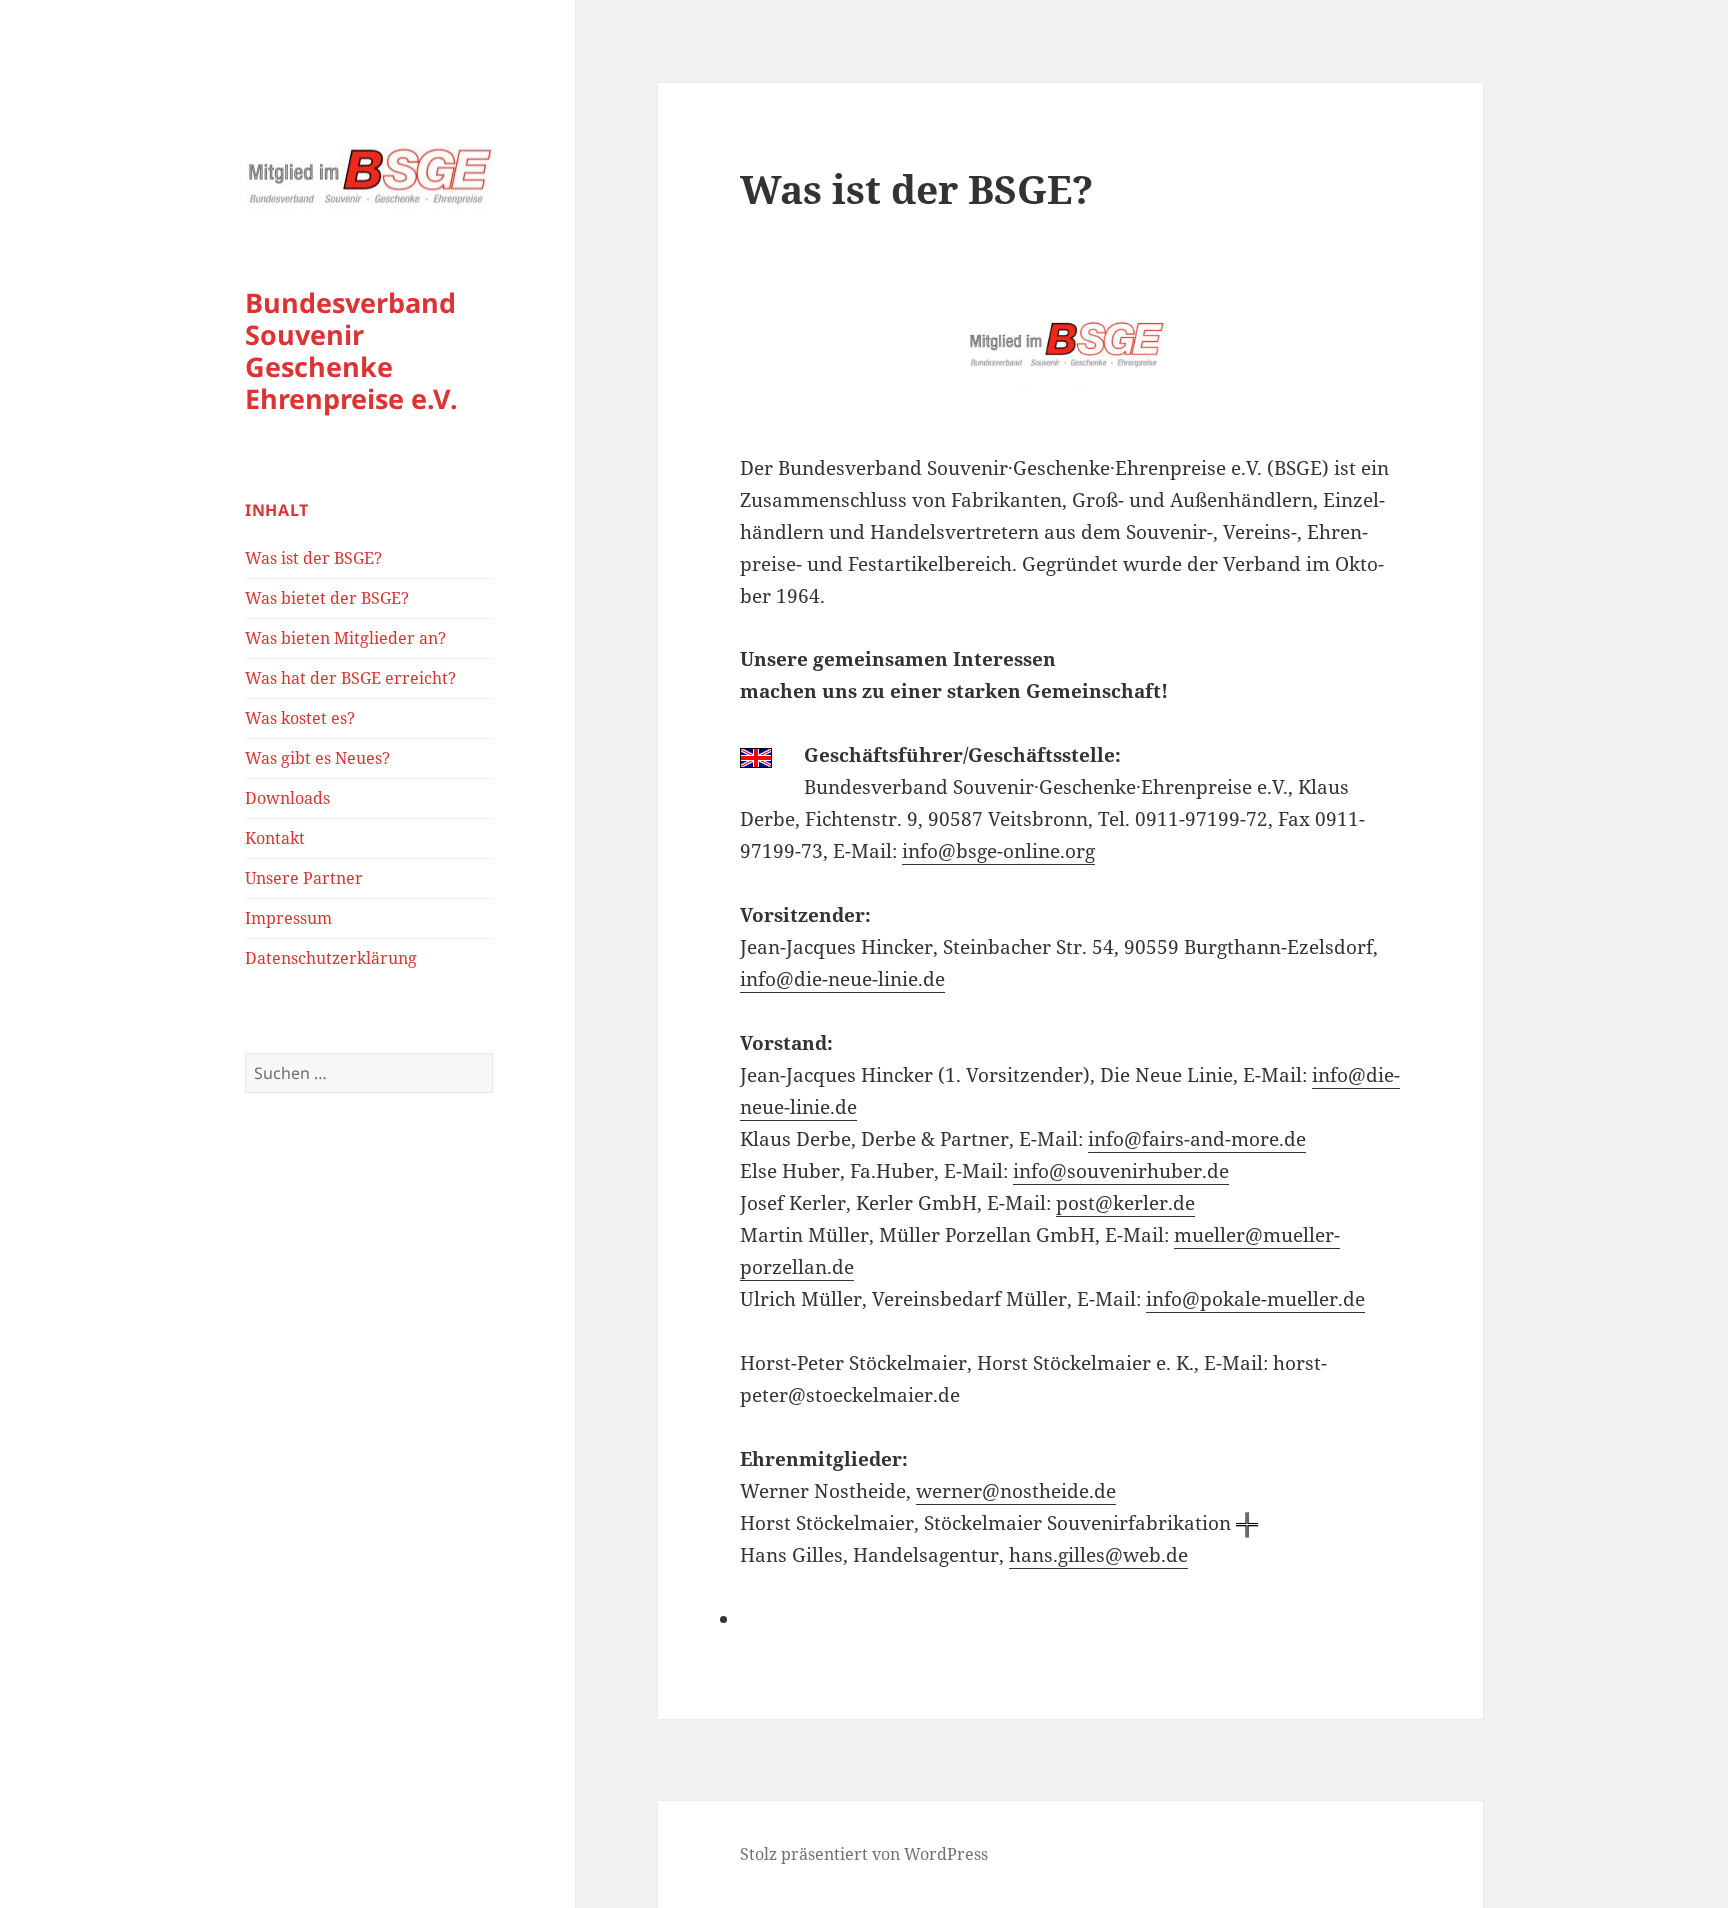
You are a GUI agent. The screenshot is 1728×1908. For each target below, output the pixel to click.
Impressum (288, 918)
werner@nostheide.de (1016, 1491)
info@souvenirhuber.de (1121, 1171)
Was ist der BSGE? (313, 558)
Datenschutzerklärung (331, 958)
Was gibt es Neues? (317, 758)
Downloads (287, 798)
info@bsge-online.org (998, 851)
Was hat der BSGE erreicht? (350, 678)
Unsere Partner (304, 878)
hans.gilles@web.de (1098, 1555)
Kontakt (275, 838)
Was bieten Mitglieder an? (345, 638)
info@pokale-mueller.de (1255, 1299)
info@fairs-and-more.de (1197, 1139)
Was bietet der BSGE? (327, 598)
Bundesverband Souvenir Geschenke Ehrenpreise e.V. (351, 350)
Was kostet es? (300, 718)
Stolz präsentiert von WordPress (864, 1854)
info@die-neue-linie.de (842, 979)
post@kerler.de (1125, 1203)
